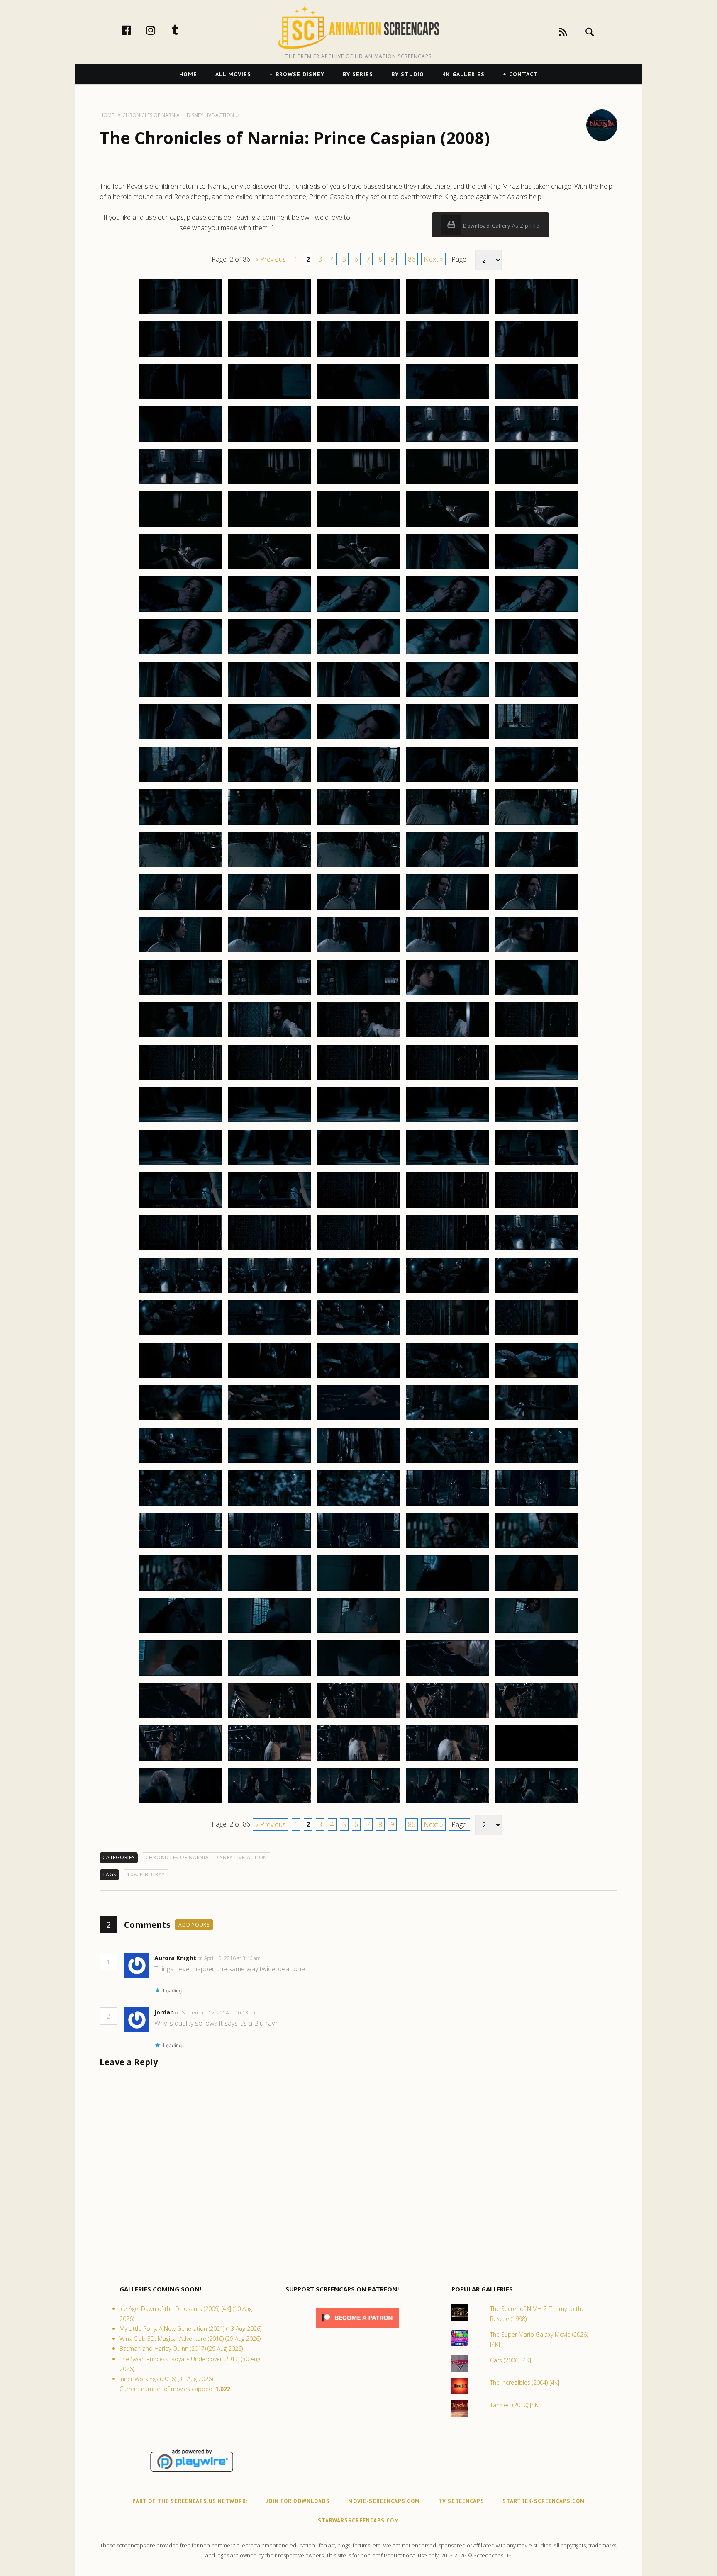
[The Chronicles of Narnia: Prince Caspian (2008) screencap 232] (270, 739)
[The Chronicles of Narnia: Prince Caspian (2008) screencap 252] (270, 909)
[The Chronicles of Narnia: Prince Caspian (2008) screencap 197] (270, 441)
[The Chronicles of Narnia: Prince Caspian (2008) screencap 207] (270, 526)
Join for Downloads (298, 2501)
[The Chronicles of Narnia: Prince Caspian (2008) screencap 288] (358, 1207)
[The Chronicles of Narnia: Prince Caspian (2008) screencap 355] (536, 1760)
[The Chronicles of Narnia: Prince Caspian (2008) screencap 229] (447, 696)
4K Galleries (463, 74)
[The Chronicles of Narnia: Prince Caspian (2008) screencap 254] (447, 909)
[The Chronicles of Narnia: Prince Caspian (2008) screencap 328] (358, 1547)
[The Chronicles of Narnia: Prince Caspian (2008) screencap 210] (536, 526)
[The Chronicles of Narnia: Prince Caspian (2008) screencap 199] (447, 441)
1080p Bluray (146, 1874)
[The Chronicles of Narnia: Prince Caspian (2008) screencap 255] (536, 909)
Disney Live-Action (241, 1857)
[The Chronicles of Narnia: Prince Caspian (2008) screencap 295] (536, 1250)
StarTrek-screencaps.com (544, 2501)
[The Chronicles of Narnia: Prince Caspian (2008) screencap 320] (536, 1462)
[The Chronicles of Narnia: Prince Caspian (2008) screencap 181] (181, 314)
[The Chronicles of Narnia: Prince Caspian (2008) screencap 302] (270, 1335)
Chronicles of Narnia (177, 1857)
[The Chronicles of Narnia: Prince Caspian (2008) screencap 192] (270, 399)
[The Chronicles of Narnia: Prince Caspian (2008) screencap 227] (270, 696)
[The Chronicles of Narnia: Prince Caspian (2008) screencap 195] (536, 399)
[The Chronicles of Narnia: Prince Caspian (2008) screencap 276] (181, 1122)
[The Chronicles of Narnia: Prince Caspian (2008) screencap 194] (447, 399)
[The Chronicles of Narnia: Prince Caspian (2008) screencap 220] (536, 611)
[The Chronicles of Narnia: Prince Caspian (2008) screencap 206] (181, 526)
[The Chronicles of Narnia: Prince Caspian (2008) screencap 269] (447, 1037)
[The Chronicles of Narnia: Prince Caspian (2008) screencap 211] (181, 569)
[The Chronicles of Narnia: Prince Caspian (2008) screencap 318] (358, 1462)
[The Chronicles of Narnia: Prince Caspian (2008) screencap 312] (270, 1420)
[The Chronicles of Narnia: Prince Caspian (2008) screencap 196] (181, 441)
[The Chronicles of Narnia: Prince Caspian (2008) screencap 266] (181, 1037)
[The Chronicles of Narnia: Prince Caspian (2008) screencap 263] (358, 995)
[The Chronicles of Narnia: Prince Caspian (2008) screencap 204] (447, 484)
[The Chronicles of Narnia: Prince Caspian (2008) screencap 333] (358, 1590)
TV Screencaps (461, 2501)
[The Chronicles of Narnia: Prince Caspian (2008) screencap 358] (358, 1803)
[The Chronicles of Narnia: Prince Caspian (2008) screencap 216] (181, 611)
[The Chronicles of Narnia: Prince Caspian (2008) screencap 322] (270, 1505)
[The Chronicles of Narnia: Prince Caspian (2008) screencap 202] (270, 484)
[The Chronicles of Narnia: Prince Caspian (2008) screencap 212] (270, 569)
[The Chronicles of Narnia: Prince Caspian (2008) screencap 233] (358, 739)
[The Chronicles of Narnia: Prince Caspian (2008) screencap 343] (358, 1675)
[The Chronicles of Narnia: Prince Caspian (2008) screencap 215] (536, 569)
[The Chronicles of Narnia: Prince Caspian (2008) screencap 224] (447, 654)
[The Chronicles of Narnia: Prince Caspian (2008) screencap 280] (536, 1122)
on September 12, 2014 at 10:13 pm (217, 2013)
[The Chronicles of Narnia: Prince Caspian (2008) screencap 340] (536, 1632)
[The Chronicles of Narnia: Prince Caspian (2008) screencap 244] (447, 824)
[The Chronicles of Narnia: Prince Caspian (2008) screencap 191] (181, 399)
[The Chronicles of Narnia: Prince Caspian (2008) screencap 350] (536, 1718)
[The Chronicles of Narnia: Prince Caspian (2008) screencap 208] (358, 526)
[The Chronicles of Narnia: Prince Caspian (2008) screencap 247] (270, 867)
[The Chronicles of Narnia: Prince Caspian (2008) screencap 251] (181, 909)
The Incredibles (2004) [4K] (525, 2383)
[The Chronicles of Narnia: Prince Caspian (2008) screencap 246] (181, 867)
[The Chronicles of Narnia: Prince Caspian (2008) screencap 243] (358, 824)
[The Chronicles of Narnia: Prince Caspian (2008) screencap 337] (270, 1632)
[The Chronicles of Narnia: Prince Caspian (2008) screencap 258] (358, 952)
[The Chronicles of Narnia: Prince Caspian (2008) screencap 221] (181, 654)
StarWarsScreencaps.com (358, 2521)
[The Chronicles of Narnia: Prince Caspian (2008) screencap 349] (447, 1718)
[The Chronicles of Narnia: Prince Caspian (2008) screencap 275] (536, 1080)
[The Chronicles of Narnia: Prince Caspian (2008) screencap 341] (181, 1675)
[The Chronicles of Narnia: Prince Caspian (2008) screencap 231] (181, 739)
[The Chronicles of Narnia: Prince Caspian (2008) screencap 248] (358, 867)
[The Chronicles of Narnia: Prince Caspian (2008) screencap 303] (358, 1335)
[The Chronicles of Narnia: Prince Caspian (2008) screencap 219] (447, 611)
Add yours (194, 1925)
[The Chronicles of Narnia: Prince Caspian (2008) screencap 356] (181, 1803)
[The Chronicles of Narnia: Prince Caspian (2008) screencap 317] (270, 1462)
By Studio (408, 74)
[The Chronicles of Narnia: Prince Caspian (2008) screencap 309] (447, 1377)
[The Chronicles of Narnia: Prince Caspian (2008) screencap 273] (358, 1080)
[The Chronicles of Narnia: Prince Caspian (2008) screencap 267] (270, 1037)
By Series (358, 74)
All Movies (233, 74)
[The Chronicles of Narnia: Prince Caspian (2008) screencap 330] (536, 1547)
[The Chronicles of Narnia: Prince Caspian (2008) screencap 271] (181, 1080)
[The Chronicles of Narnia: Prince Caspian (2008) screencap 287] (270, 1207)
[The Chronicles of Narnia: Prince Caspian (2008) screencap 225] (536, 654)
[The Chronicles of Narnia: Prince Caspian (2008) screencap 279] (447, 1122)
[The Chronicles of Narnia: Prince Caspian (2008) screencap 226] (181, 696)
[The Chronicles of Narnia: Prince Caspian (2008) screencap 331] (181, 1590)
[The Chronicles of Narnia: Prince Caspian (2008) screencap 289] (447, 1207)
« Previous (271, 259)
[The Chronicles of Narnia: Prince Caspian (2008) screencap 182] (270, 314)
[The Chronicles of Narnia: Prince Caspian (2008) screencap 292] (270, 1250)
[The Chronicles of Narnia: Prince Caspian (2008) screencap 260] (536, 952)
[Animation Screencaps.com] (358, 27)
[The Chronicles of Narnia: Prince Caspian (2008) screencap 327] (270, 1547)
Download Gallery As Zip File (500, 226)
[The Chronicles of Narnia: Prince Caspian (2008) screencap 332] (270, 1590)
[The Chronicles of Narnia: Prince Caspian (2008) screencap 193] (358, 399)
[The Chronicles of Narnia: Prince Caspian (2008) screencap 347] (270, 1718)
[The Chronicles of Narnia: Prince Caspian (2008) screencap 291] (181, 1250)
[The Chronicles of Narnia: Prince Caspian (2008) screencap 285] (536, 1165)
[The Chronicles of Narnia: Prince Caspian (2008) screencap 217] (270, 611)
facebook (135, 30)
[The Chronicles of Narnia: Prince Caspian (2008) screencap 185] (536, 314)
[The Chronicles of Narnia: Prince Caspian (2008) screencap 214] (447, 569)
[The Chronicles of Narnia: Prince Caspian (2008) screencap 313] (358, 1420)
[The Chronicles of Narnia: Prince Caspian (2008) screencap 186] (181, 356)
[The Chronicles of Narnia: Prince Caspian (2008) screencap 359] (447, 1803)
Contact (523, 74)
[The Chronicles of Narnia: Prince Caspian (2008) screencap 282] (270, 1165)
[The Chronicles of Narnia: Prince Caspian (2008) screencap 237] (270, 782)
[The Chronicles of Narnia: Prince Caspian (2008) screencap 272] (270, 1080)
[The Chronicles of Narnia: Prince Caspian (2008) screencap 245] (536, 824)
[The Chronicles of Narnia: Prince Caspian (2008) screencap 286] (181, 1207)
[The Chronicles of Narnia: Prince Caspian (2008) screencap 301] (181, 1335)
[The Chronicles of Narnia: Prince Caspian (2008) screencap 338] (358, 1632)
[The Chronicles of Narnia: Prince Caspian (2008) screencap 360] (536, 1803)
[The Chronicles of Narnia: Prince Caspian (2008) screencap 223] (358, 654)
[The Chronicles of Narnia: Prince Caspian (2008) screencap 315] (536, 1420)
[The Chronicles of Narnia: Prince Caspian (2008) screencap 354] (447, 1760)
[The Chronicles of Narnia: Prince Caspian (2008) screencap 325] (536, 1505)
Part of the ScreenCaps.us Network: (190, 2501)
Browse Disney (300, 74)
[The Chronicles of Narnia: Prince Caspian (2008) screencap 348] (358, 1718)
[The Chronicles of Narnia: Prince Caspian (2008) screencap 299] (447, 1292)
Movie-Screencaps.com (384, 2501)
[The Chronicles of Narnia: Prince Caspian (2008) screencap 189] (447, 356)
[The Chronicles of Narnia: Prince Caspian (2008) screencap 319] (447, 1462)
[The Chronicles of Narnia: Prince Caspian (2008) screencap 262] (270, 995)
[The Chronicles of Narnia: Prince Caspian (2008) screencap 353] (358, 1760)
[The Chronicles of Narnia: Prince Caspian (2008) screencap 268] (358, 1037)
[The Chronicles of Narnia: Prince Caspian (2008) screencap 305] (536, 1335)
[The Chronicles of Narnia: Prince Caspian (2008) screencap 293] (358, 1250)
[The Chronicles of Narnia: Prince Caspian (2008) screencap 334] (447, 1590)
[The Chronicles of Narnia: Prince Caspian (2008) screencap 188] (358, 356)
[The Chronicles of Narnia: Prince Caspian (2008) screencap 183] (358, 314)
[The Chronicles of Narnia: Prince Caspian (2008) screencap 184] (447, 314)
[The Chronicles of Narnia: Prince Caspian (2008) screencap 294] (447, 1250)
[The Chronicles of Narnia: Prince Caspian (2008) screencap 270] (536, 1037)
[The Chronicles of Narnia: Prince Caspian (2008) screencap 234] (447, 739)
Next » (433, 259)
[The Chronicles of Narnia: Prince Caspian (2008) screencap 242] (270, 824)
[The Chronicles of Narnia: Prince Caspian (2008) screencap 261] (181, 995)
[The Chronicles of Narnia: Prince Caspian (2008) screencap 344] (447, 1675)
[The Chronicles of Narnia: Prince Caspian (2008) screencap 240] (536, 782)
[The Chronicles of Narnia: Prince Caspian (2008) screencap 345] (536, 1675)
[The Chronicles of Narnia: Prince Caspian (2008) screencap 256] (181, 952)
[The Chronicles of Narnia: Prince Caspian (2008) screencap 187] (270, 356)
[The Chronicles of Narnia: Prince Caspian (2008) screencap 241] (181, 824)
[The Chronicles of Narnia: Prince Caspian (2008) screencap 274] (447, 1080)
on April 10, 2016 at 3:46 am (230, 1958)
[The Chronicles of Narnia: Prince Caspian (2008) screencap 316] (181, 1462)
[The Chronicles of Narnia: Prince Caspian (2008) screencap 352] (270, 1760)
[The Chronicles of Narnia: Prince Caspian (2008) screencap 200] (536, 441)
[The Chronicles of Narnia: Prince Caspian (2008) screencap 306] (181, 1377)
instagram (159, 30)
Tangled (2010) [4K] (515, 2405)
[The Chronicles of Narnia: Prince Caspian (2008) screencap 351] (181, 1760)
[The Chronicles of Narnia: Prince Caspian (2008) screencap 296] (181, 1292)
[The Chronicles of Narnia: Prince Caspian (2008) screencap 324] (447, 1505)
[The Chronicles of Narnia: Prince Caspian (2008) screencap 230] (536, 696)
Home (188, 74)
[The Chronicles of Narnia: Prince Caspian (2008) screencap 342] (270, 1675)
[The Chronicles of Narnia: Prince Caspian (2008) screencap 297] (270, 1292)
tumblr (184, 30)
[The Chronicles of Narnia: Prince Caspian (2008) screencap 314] (447, 1420)
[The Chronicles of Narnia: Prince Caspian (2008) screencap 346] (181, 1718)
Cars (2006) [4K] (511, 2360)
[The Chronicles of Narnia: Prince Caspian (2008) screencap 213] (358, 569)
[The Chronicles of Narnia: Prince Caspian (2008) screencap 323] (358, 1505)
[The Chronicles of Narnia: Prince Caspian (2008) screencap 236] (181, 782)
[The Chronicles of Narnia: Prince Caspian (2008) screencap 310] (536, 1377)
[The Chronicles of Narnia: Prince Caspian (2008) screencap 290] (536, 1207)
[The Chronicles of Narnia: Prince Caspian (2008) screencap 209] (447, 526)
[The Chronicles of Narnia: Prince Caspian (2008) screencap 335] (536, 1590)
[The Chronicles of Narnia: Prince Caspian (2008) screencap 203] (358, 484)
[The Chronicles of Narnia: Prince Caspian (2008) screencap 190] (536, 356)
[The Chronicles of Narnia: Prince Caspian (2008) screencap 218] (358, 611)
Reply (273, 1958)
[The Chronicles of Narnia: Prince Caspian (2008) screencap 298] (358, 1292)
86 (412, 259)
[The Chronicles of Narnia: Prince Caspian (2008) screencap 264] (447, 995)
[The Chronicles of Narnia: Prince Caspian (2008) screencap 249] (447, 867)
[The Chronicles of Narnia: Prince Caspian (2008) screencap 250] (536, 867)
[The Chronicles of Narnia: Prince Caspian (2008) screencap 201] (181, 484)
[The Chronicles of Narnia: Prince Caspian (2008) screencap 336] (181, 1632)
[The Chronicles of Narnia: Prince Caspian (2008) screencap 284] (447, 1165)
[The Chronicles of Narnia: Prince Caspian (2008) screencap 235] (536, 739)
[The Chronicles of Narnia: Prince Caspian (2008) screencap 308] (358, 1377)
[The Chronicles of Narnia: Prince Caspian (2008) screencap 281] (181, 1165)
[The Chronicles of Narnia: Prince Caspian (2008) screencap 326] (181, 1547)
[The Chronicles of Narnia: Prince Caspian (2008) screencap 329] (447, 1547)
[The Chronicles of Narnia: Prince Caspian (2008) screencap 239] (447, 782)
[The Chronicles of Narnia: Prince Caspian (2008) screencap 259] (447, 952)
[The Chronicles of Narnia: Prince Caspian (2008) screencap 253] (358, 909)
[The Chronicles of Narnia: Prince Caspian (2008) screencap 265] (536, 995)
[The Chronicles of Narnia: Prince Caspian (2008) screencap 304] (447, 1335)
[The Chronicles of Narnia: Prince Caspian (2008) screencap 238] (358, 782)
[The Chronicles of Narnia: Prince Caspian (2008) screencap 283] (358, 1165)
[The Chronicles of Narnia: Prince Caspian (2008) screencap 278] (358, 1122)
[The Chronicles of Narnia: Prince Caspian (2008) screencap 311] (181, 1420)
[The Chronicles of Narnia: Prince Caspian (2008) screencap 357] (270, 1803)
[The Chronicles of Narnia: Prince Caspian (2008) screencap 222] (270, 654)
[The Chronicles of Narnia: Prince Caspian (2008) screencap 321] (181, 1505)
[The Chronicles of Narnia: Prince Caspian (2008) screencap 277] (270, 1122)
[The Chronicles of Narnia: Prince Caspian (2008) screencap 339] (447, 1632)
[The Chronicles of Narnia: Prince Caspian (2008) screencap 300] (536, 1292)
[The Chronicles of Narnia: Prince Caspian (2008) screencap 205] (536, 484)
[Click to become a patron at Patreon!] (358, 2329)
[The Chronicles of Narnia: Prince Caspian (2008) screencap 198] (358, 441)
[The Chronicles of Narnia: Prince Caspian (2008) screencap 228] (358, 696)
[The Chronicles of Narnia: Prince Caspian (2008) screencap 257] (270, 952)
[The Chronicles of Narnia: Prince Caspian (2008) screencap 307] (270, 1377)
